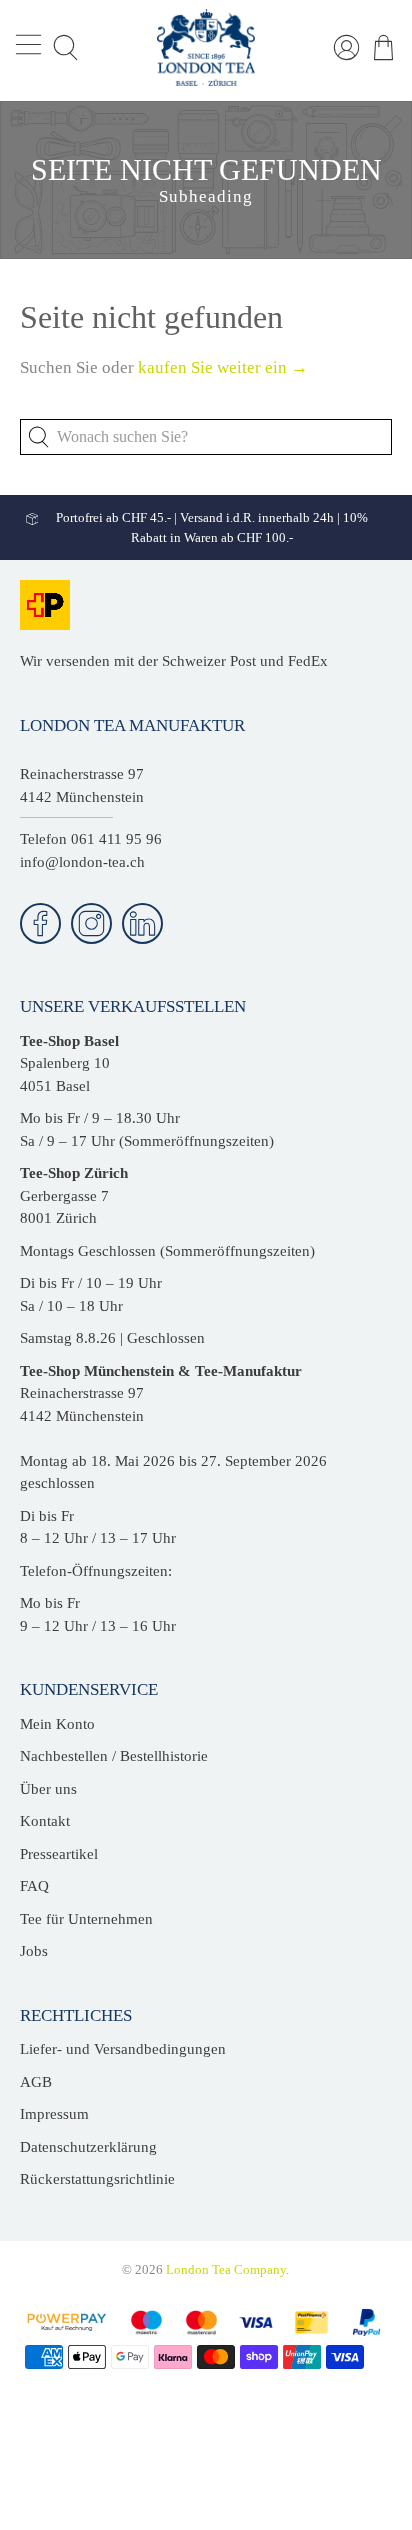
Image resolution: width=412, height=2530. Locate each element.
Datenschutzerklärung (88, 2147)
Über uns (48, 1789)
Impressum (54, 2114)
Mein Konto (57, 1724)
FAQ (34, 1886)
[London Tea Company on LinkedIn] (142, 923)
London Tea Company (226, 2270)
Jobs (34, 1951)
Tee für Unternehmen (86, 1919)
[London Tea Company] (206, 47)
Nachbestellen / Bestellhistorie (114, 1756)
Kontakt (45, 1821)
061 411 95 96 (116, 839)
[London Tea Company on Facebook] (40, 923)
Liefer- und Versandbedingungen (123, 2049)
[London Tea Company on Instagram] (91, 923)
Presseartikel (59, 1854)
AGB (36, 2082)
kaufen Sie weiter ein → (223, 367)
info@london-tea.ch (82, 862)
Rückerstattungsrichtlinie (97, 2179)
